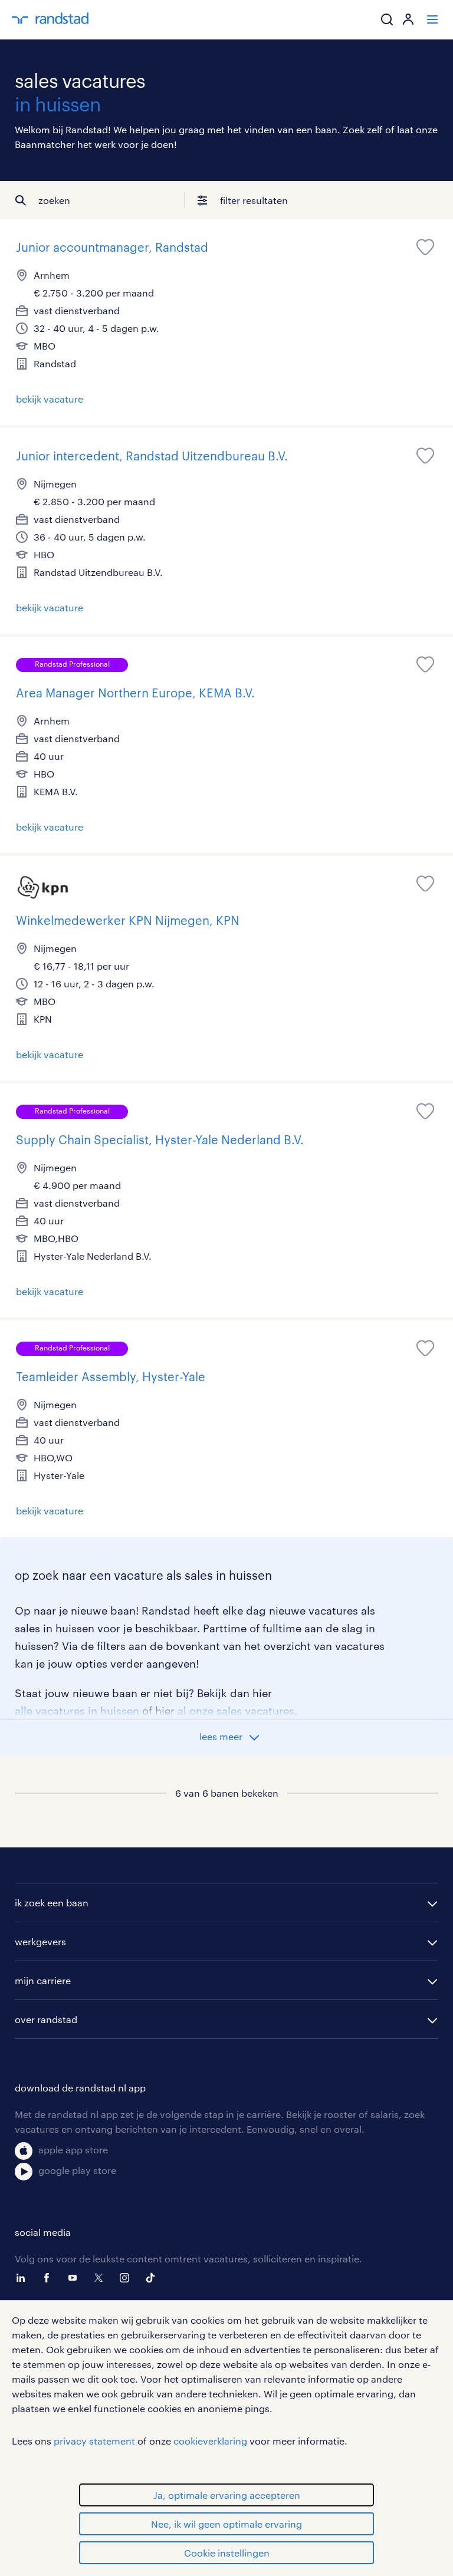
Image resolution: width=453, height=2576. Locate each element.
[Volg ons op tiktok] (153, 2278)
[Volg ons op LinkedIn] (24, 2278)
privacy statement (94, 2441)
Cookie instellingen (227, 2553)
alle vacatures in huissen (77, 1711)
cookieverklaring (210, 2441)
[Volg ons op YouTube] (75, 2278)
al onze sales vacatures (236, 1711)
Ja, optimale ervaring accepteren (227, 2495)
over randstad (46, 2019)
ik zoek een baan (52, 1903)
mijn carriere (43, 1980)
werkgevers (40, 1941)
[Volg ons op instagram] (127, 2278)
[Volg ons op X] (101, 2278)
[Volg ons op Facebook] (50, 2278)
